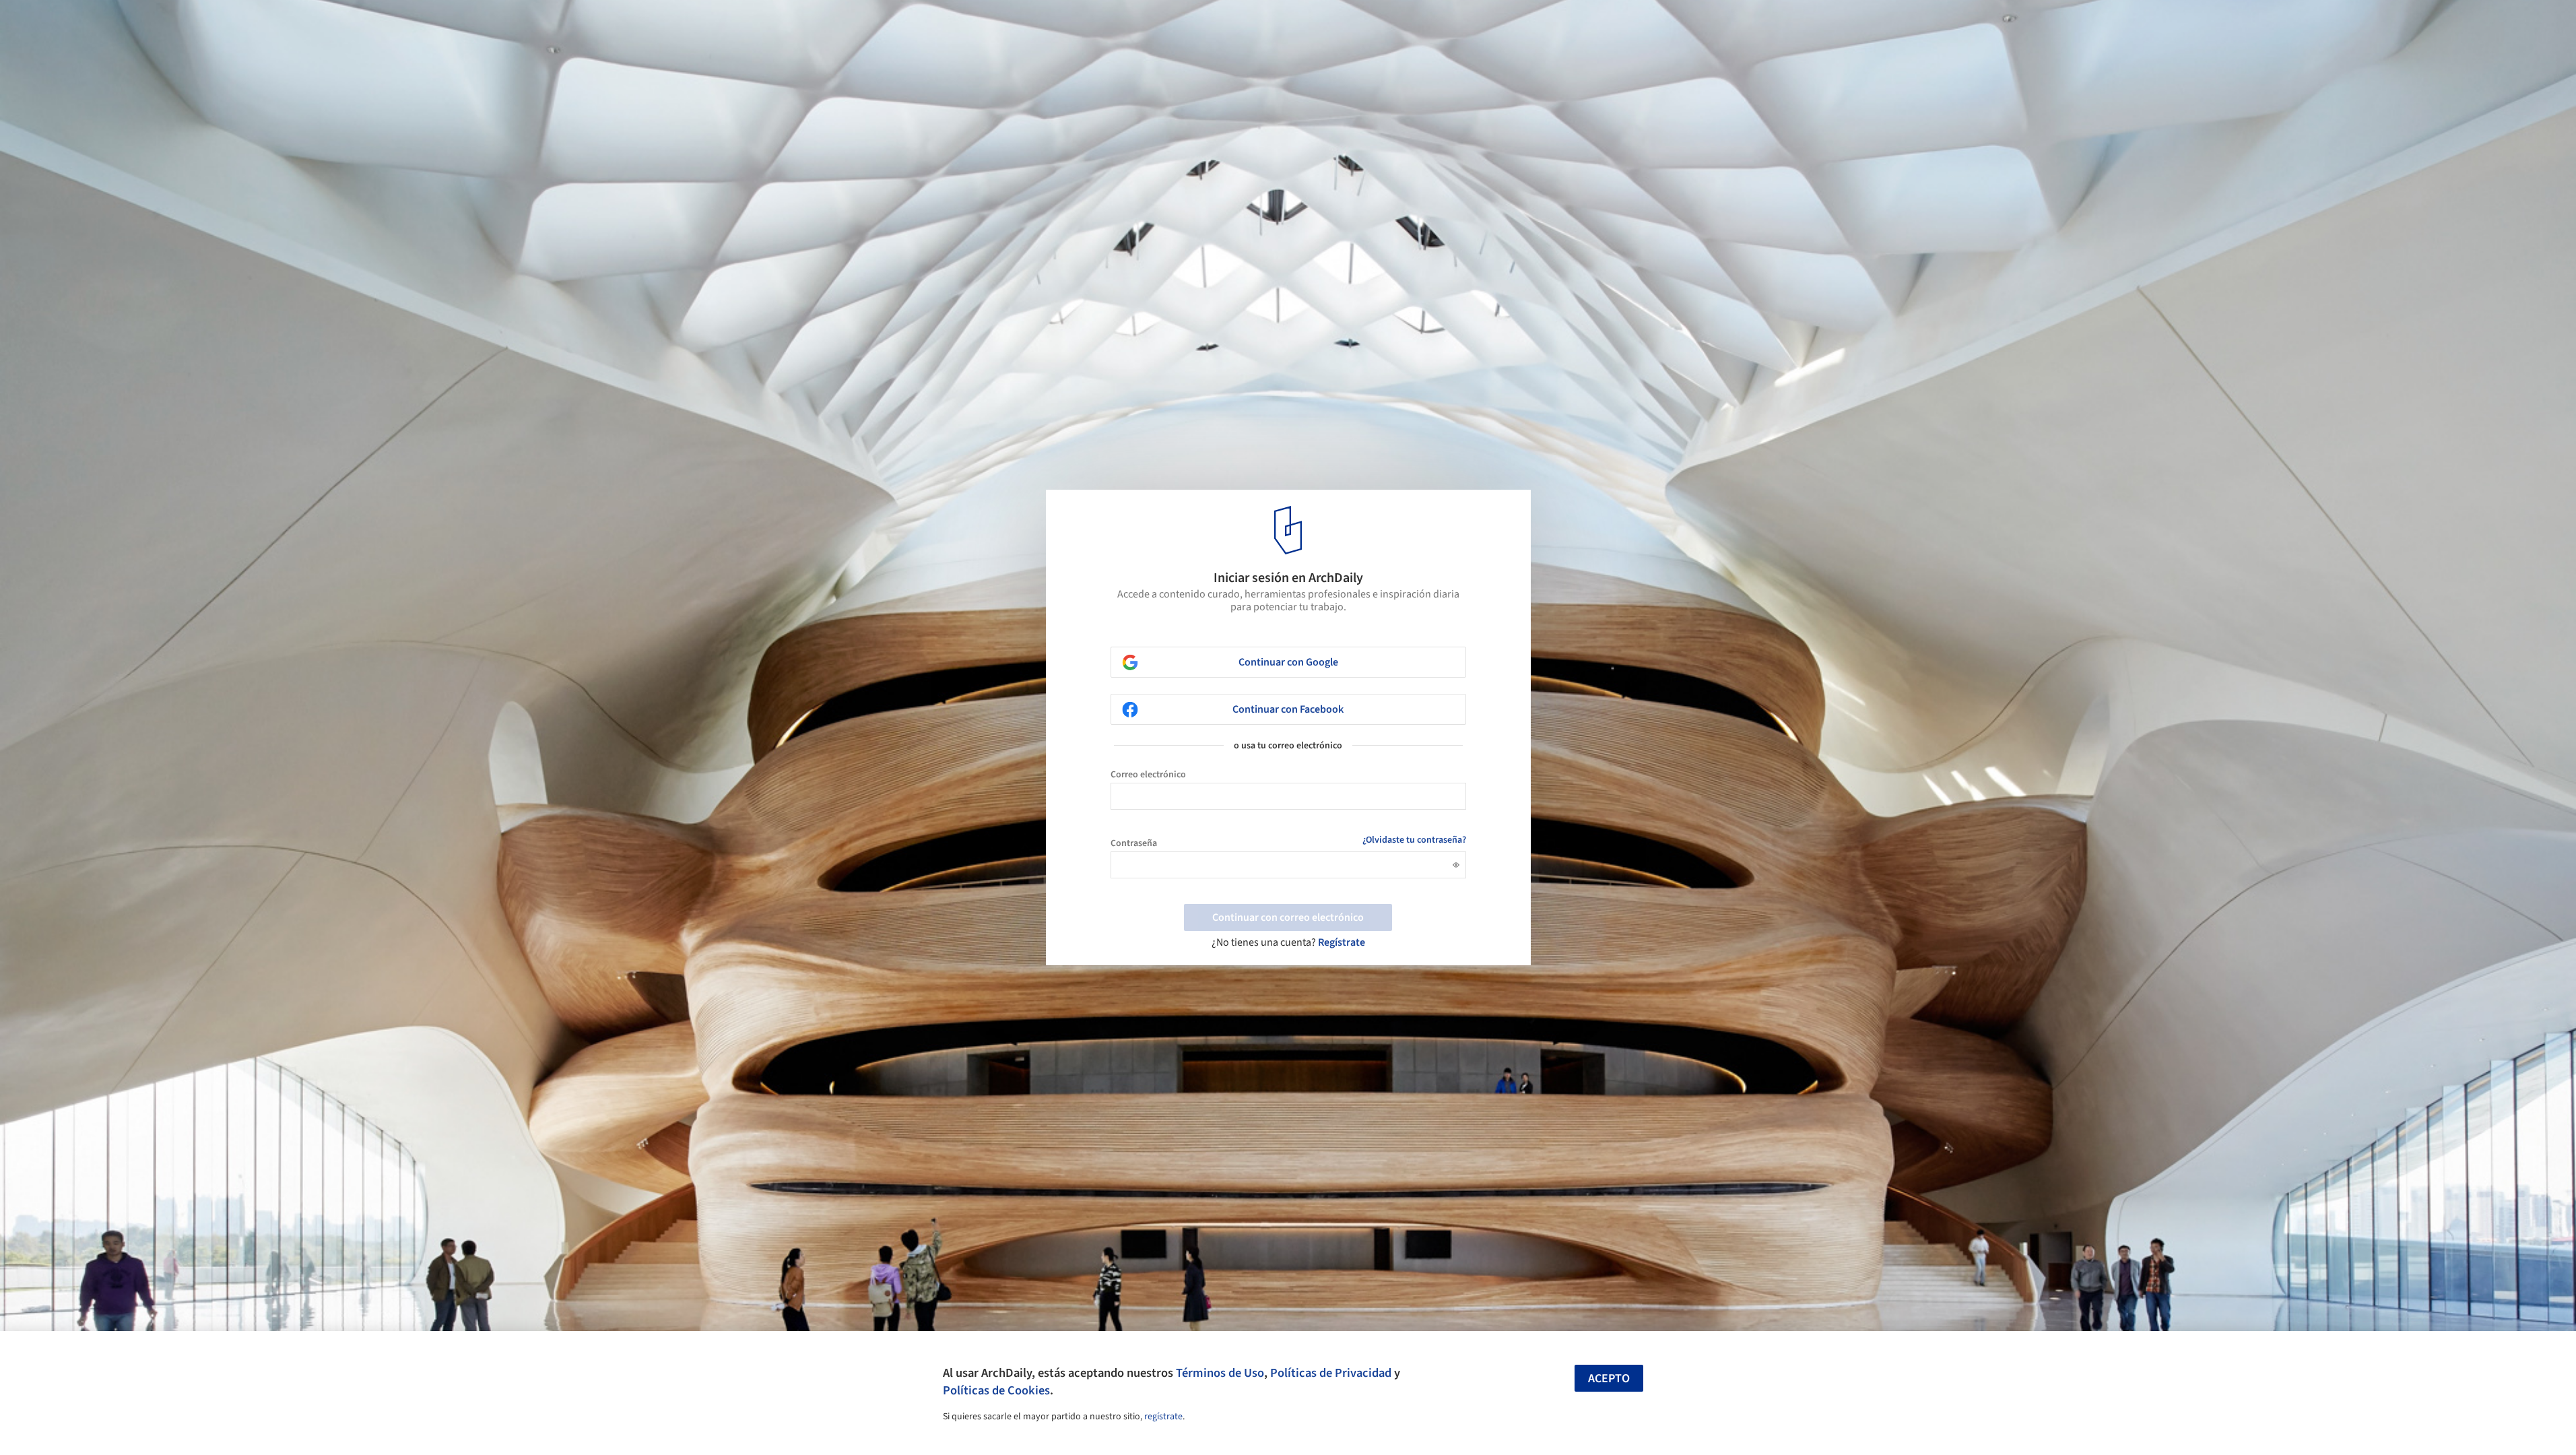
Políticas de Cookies (996, 1390)
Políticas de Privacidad (1331, 1373)
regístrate (1163, 1417)
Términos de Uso (1220, 1373)
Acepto (1609, 1379)
